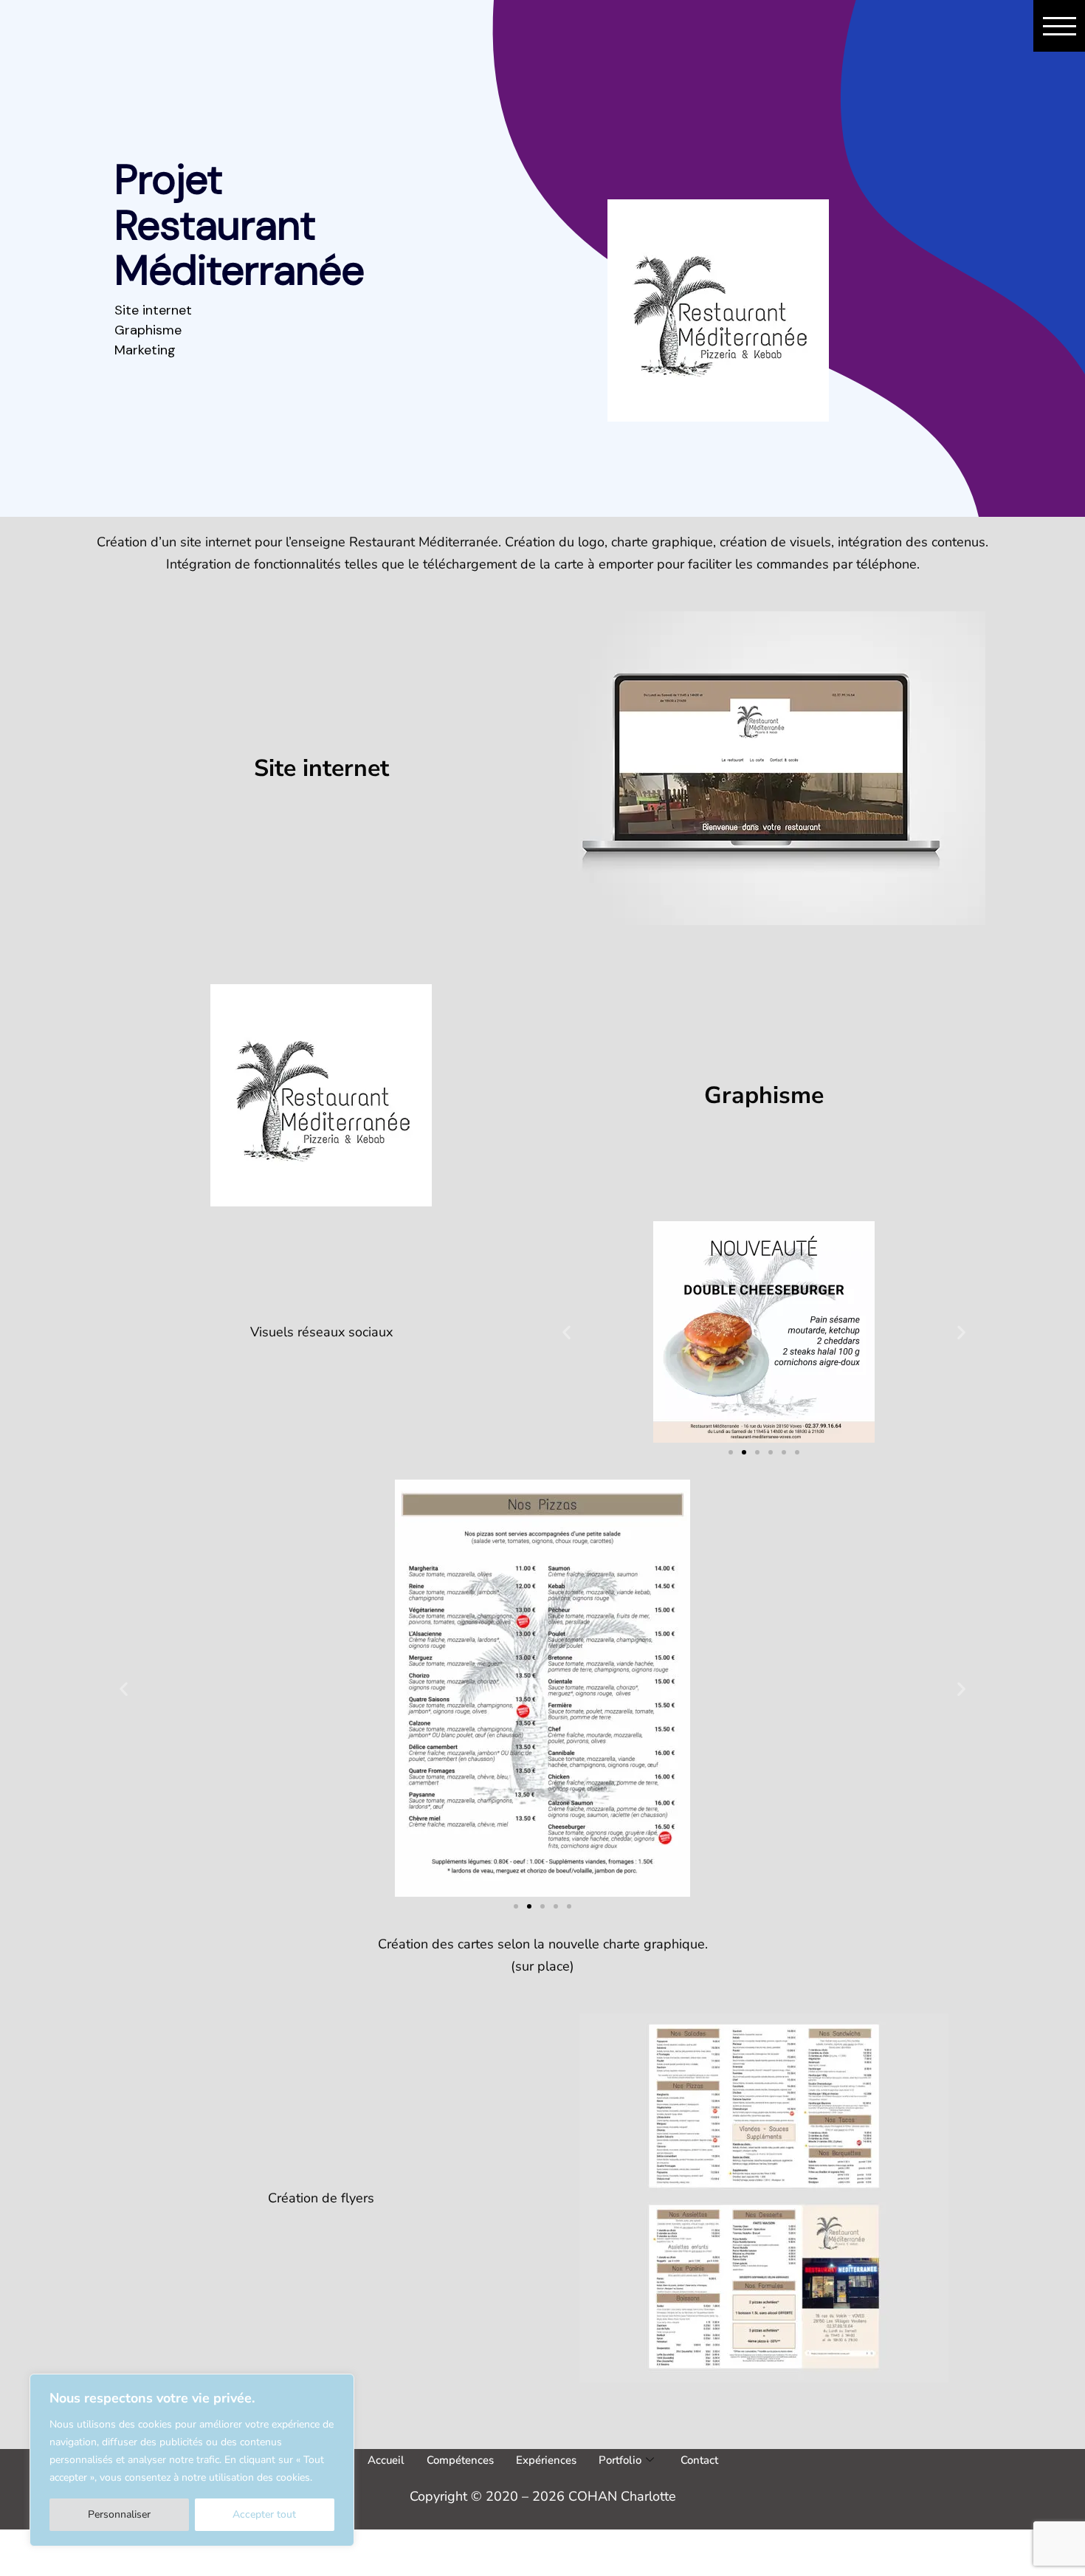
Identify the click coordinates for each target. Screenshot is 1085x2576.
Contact (699, 2460)
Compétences (460, 2460)
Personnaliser (119, 2514)
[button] (566, 1332)
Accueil (386, 2460)
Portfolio (620, 2460)
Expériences (546, 2460)
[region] (192, 2460)
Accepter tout (264, 2514)
